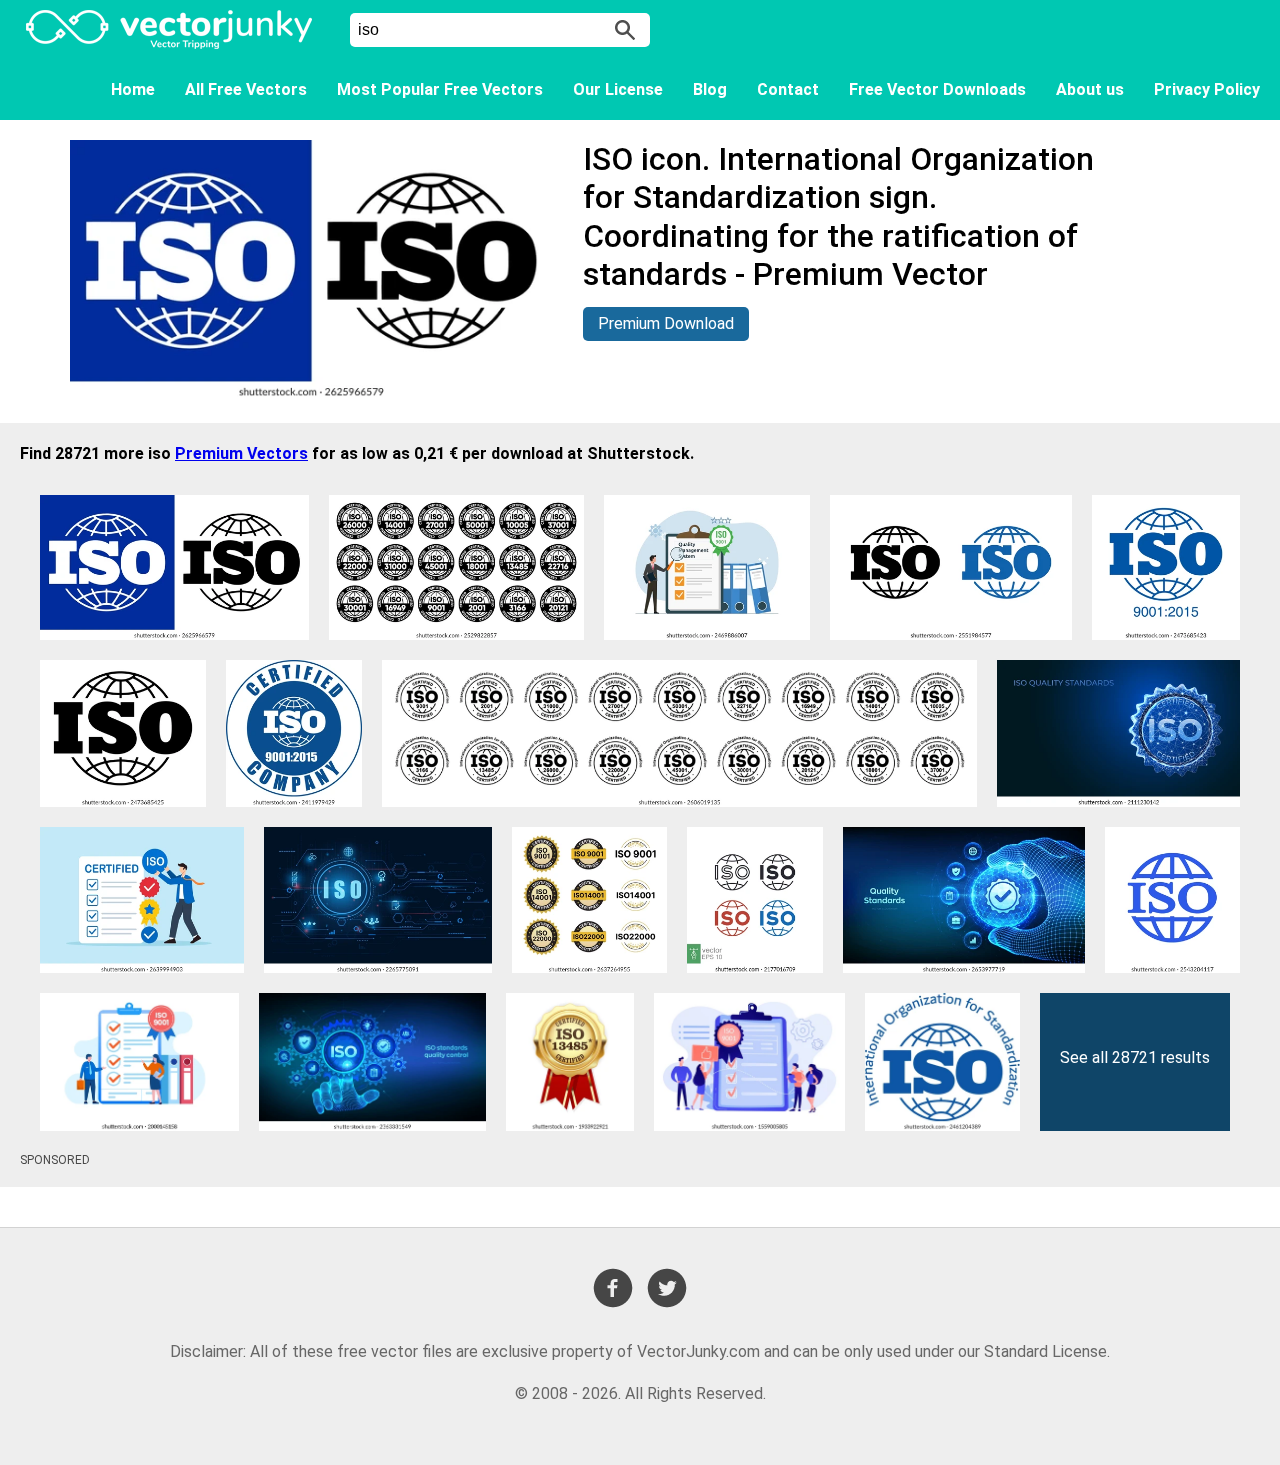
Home (133, 89)
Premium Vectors (241, 453)
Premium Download (666, 323)
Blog (710, 89)
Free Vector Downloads (937, 89)
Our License (618, 89)
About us (1090, 89)
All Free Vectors (246, 89)
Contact (788, 89)
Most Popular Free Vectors (440, 89)
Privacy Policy (1207, 89)
